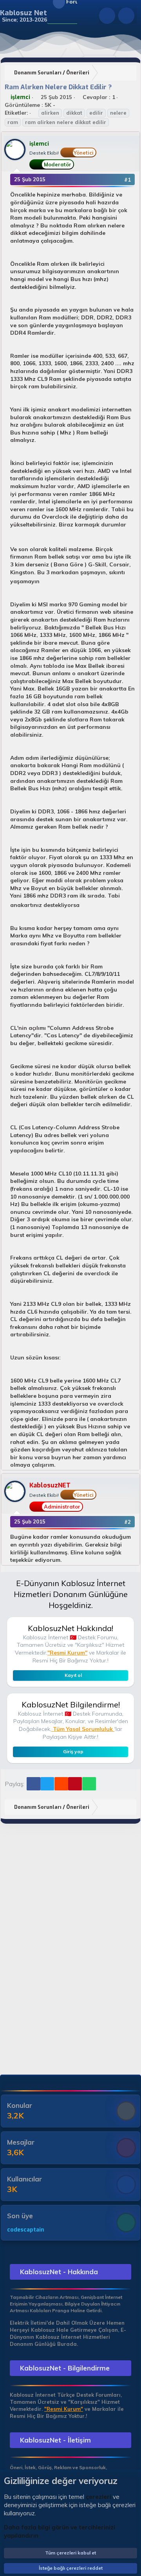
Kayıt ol (73, 1675)
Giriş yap (73, 1751)
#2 (127, 1522)
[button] (52, 16)
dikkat (74, 113)
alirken (50, 113)
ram (13, 122)
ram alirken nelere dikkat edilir (66, 122)
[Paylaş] (117, 180)
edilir (96, 113)
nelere (118, 113)
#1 (127, 180)
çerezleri (99, 2497)
